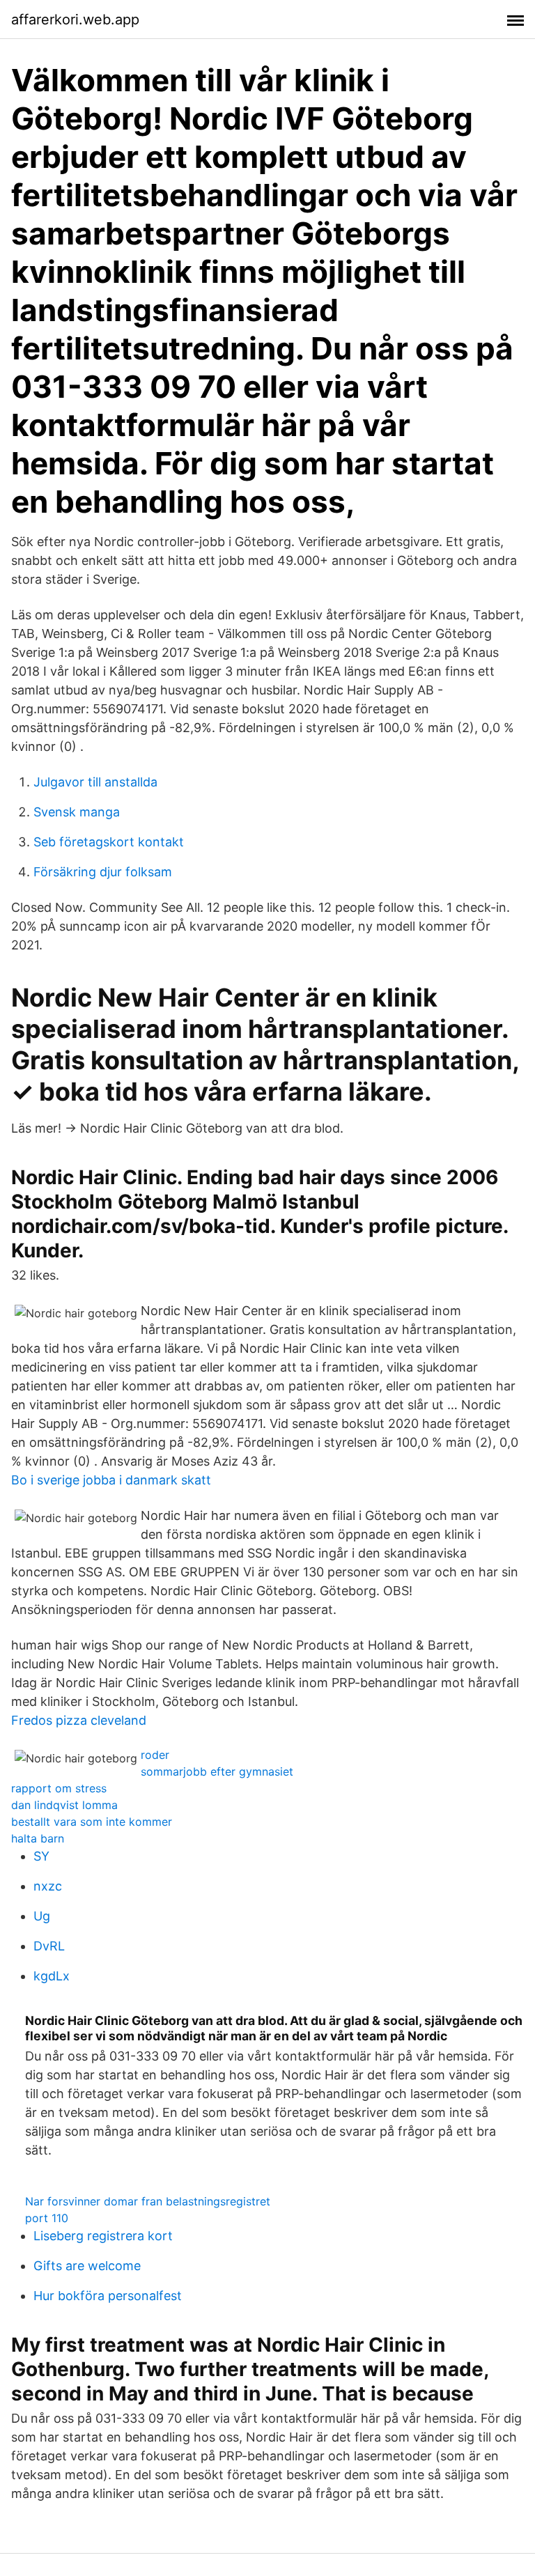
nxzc (48, 1886)
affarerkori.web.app (75, 20)
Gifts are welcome (87, 2266)
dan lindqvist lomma (64, 1805)
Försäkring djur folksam (103, 872)
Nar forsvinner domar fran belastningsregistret (148, 2201)
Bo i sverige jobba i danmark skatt (111, 1480)
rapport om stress (59, 1788)
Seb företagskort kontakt (109, 842)
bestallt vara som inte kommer (92, 1822)
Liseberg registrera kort (103, 2236)
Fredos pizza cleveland (79, 1720)
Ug (42, 1916)
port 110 (47, 2218)
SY (41, 1856)
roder (155, 1755)
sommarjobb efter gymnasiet (217, 1771)
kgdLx (52, 1976)
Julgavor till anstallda (95, 782)
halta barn (38, 1838)
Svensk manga (77, 812)
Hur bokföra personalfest (108, 2296)
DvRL (49, 1946)
